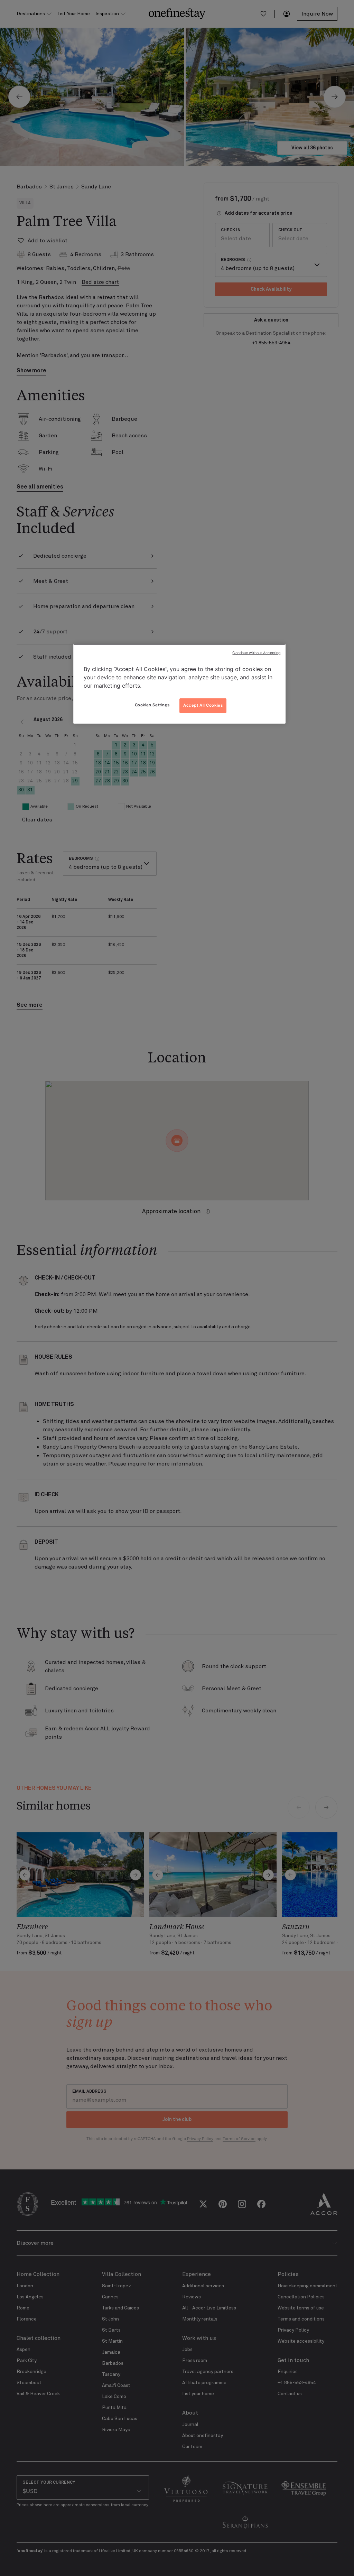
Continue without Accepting (256, 653)
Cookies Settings (152, 705)
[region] (179, 684)
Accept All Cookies (203, 705)
